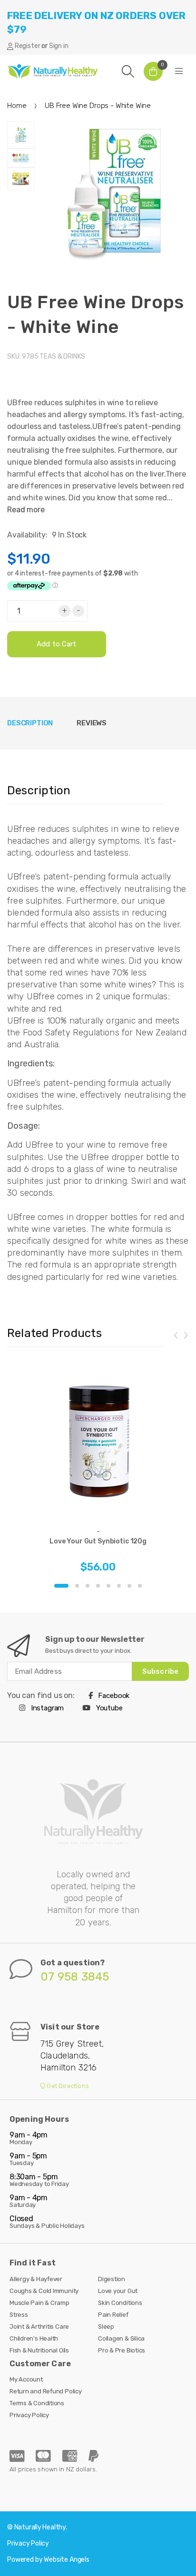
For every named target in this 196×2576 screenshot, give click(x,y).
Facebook (113, 1696)
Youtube (108, 1708)
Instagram (46, 1708)
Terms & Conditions (37, 2403)
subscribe (160, 1671)
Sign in (59, 46)
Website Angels (67, 2560)
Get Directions (67, 2086)
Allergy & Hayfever (36, 2279)
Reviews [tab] (92, 723)
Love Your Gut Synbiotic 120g (98, 1541)
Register (28, 46)
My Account (26, 2379)
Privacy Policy (29, 2415)
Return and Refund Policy (46, 2391)
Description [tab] (30, 723)
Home (17, 106)
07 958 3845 (75, 1977)
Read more (26, 510)
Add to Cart (57, 644)
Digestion (112, 2279)
